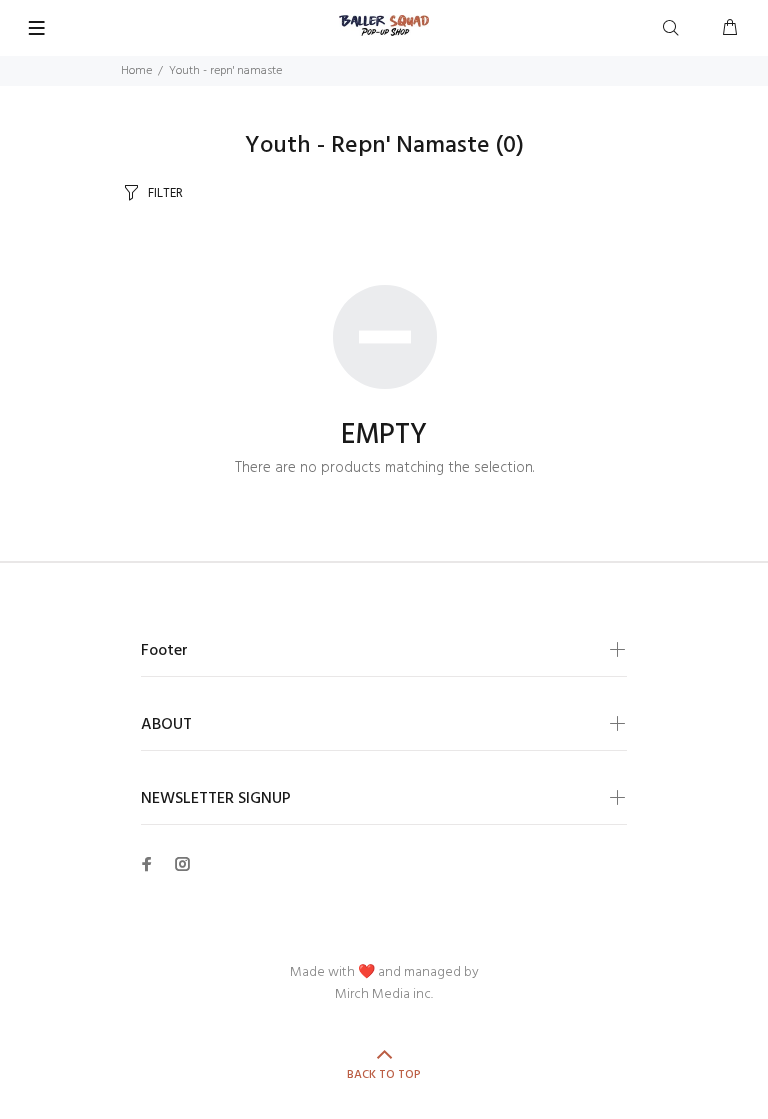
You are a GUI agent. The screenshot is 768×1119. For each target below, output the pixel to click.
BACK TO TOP (384, 1075)
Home (136, 71)
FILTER (165, 193)
